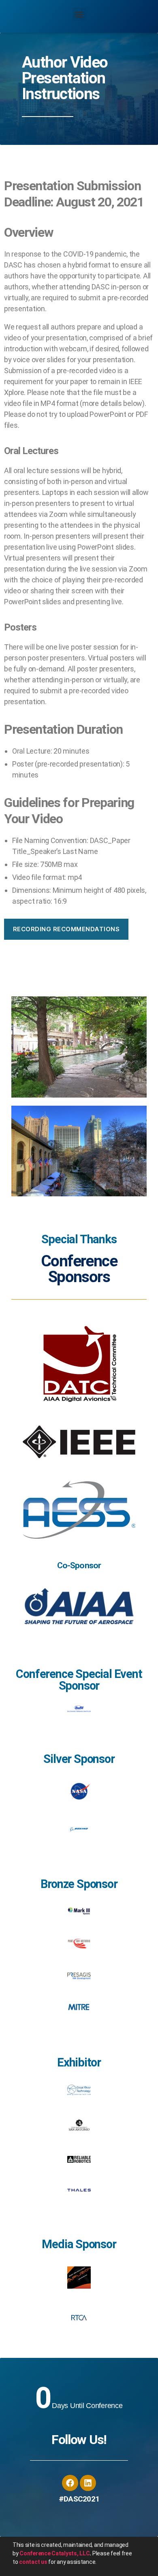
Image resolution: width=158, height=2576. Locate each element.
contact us (33, 2562)
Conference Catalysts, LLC (54, 2553)
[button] (79, 14)
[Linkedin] (88, 2483)
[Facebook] (70, 2483)
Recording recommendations (66, 929)
